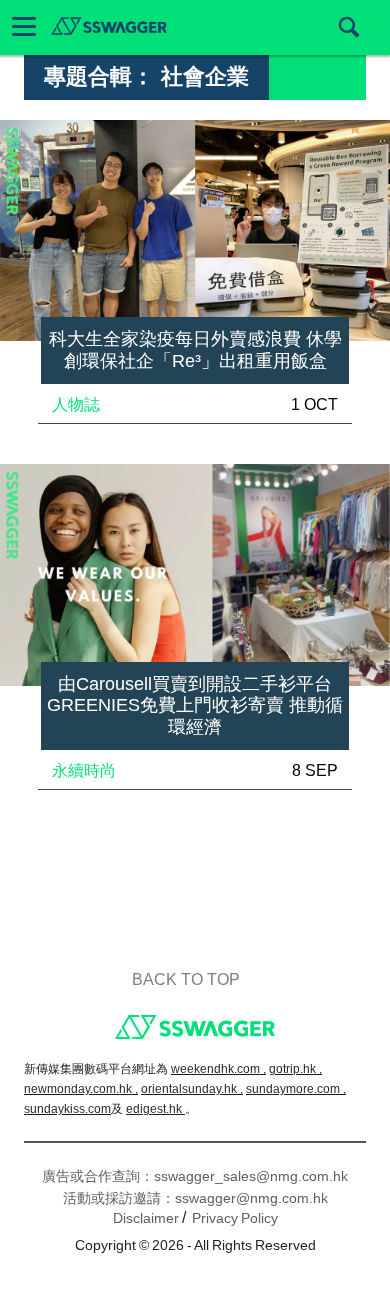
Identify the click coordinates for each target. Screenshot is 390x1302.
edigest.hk (155, 1109)
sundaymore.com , (296, 1089)
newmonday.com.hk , (81, 1089)
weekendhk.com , (218, 1069)
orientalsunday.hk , (192, 1089)
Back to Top (186, 979)
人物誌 (76, 404)
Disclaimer (146, 1218)
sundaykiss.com (67, 1109)
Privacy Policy (235, 1218)
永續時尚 (84, 770)
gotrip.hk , (295, 1069)
